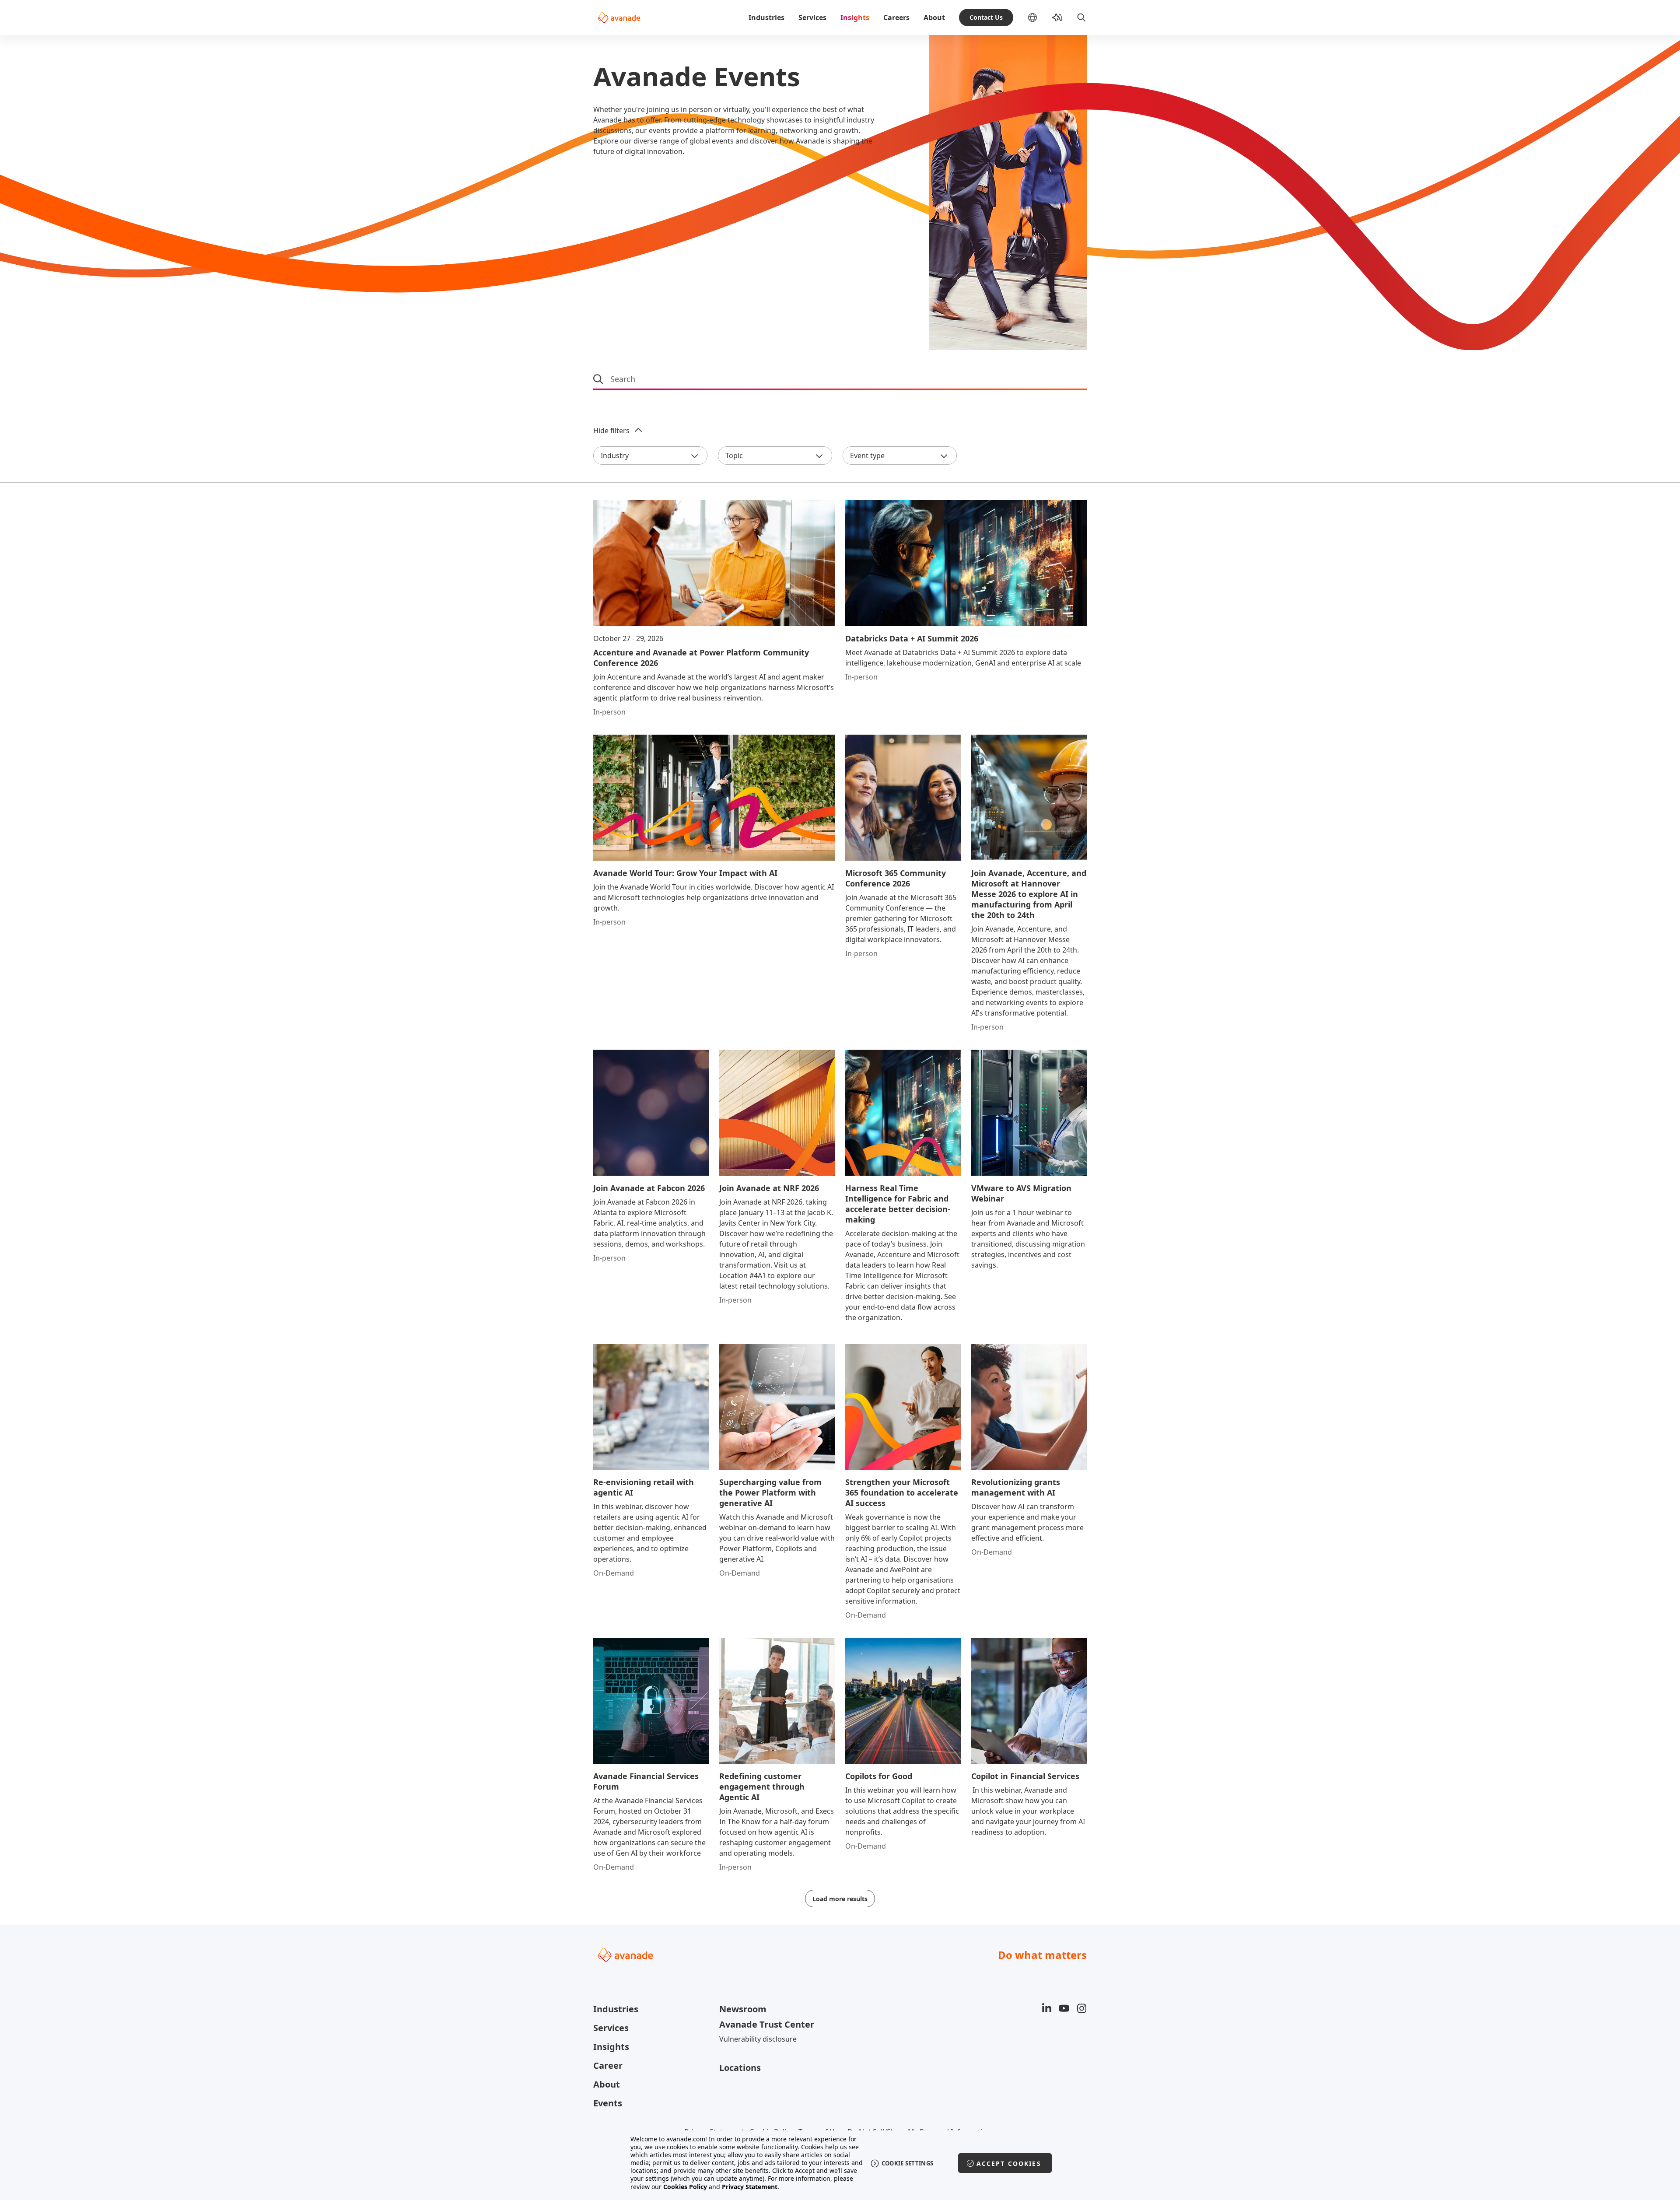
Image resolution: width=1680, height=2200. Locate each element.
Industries (766, 18)
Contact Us (986, 17)
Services (812, 18)
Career (608, 2065)
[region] (840, 2163)
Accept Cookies (1009, 2163)
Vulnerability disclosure (758, 2039)
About (934, 18)
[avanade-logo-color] (619, 18)
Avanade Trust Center (767, 2024)
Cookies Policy (685, 2187)
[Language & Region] (1039, 18)
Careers (896, 18)
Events (608, 2103)
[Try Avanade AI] (1057, 18)
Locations (740, 2068)
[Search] (1081, 18)
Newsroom (743, 2009)
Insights (855, 18)
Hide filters (611, 431)
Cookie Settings (908, 2163)
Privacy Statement (750, 2187)
